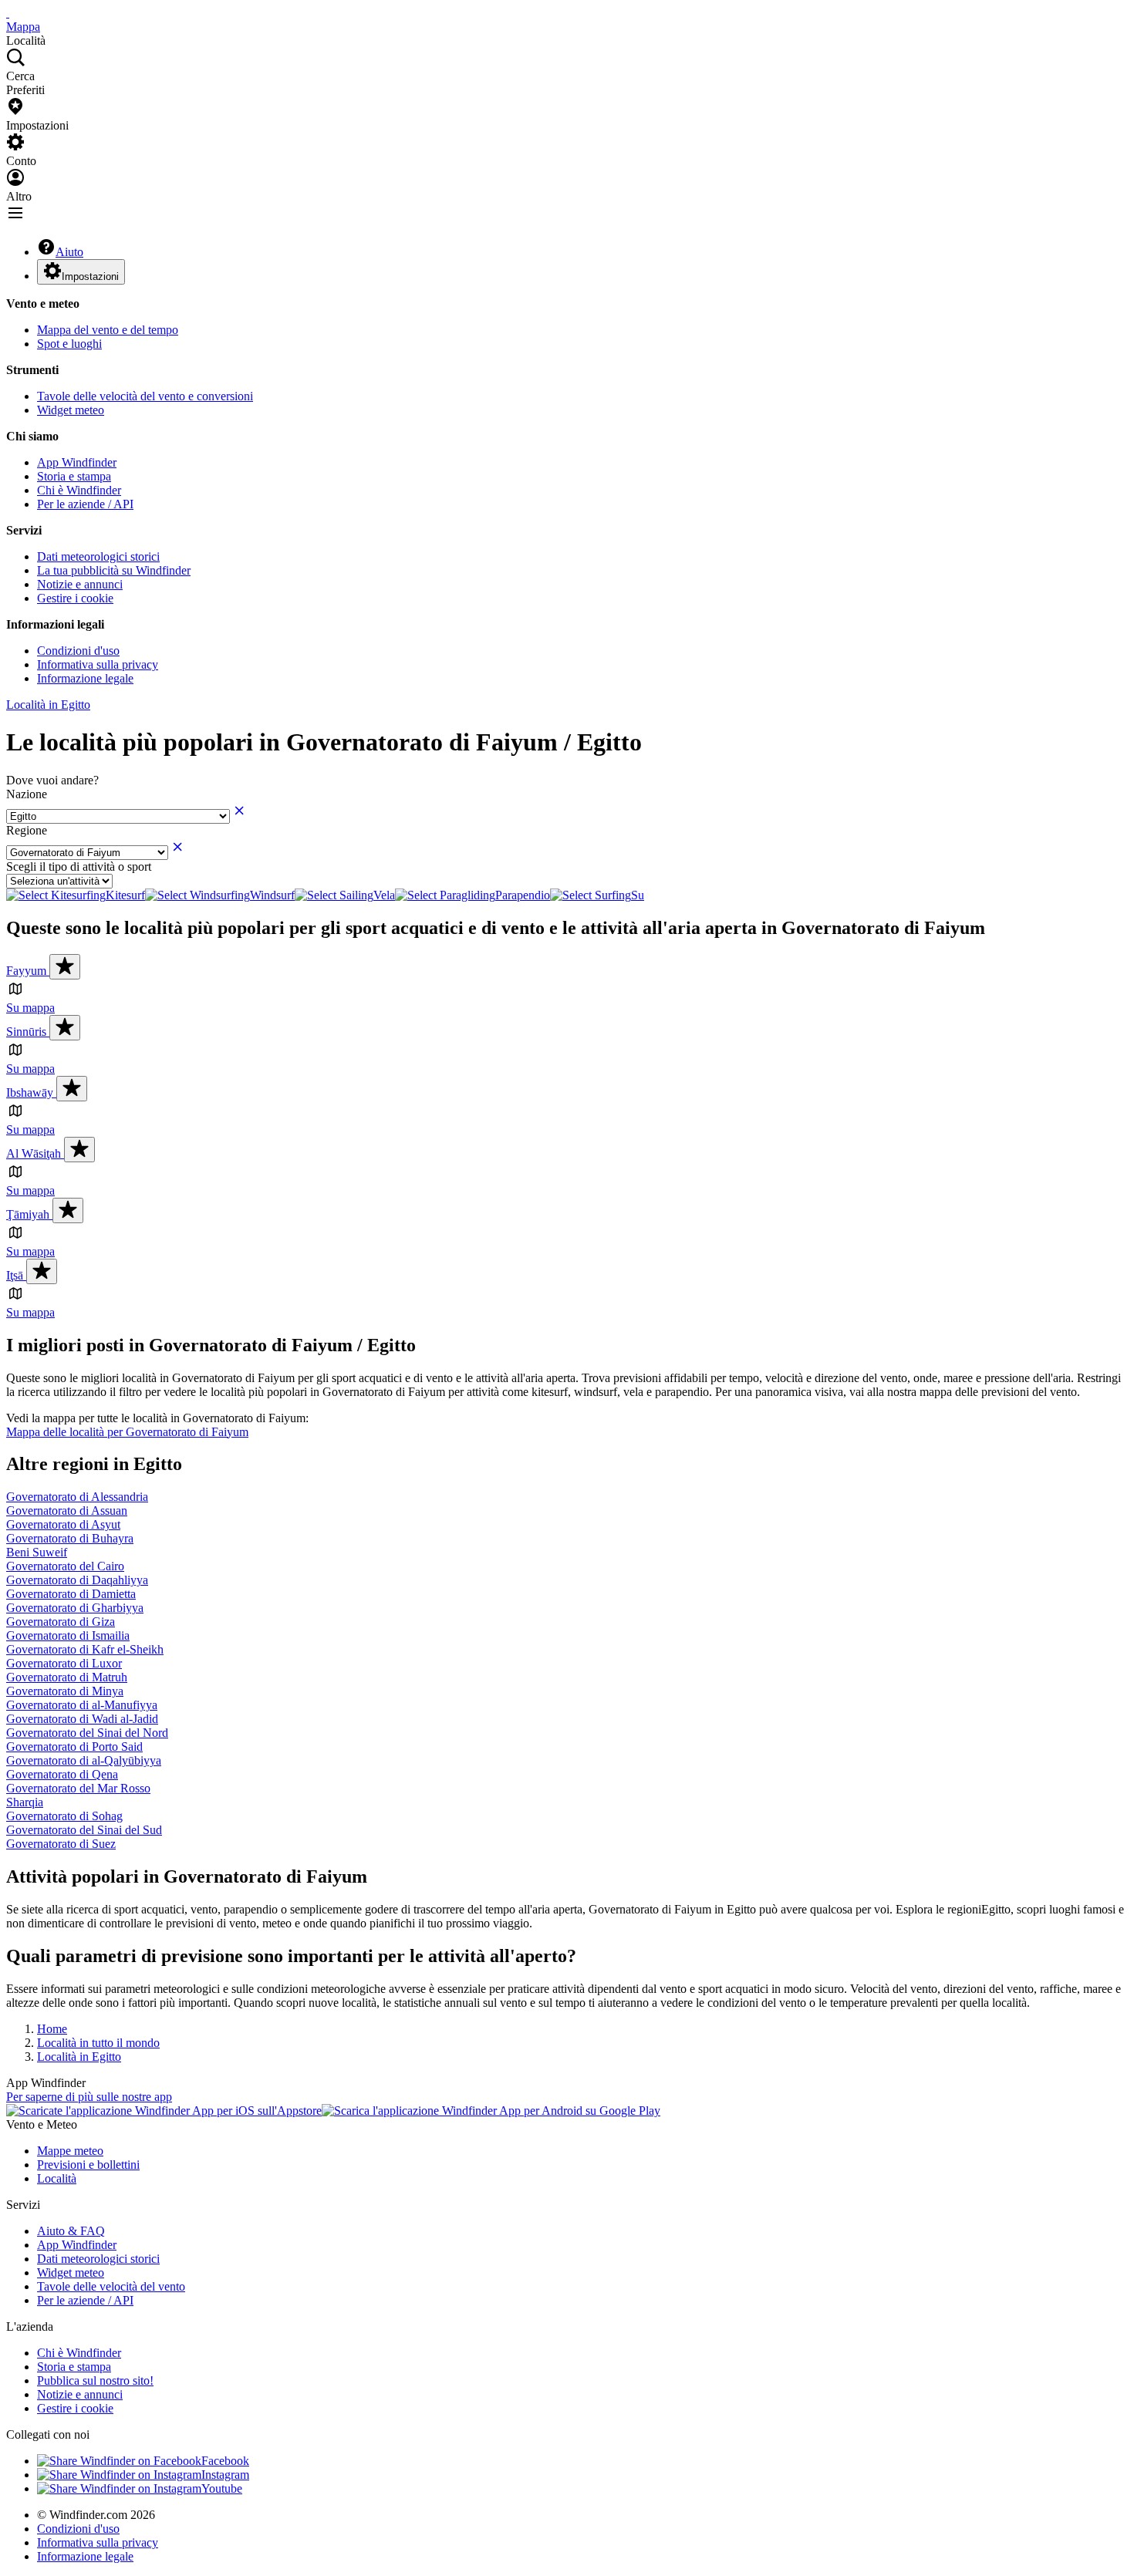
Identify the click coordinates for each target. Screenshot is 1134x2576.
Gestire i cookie (75, 598)
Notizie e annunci (80, 584)
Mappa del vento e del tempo (108, 330)
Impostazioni (90, 276)
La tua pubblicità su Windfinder (114, 570)
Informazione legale (85, 678)
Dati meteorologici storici (98, 556)
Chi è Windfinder (79, 490)
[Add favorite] (65, 967)
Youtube (222, 2488)
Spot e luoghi (69, 344)
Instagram (225, 2475)
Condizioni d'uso (78, 651)
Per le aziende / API (85, 504)
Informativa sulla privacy (98, 664)
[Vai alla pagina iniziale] (8, 13)
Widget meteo (71, 410)
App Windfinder (77, 462)
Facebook (225, 2461)
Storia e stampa (74, 476)
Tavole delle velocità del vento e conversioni (145, 396)
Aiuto (69, 252)
